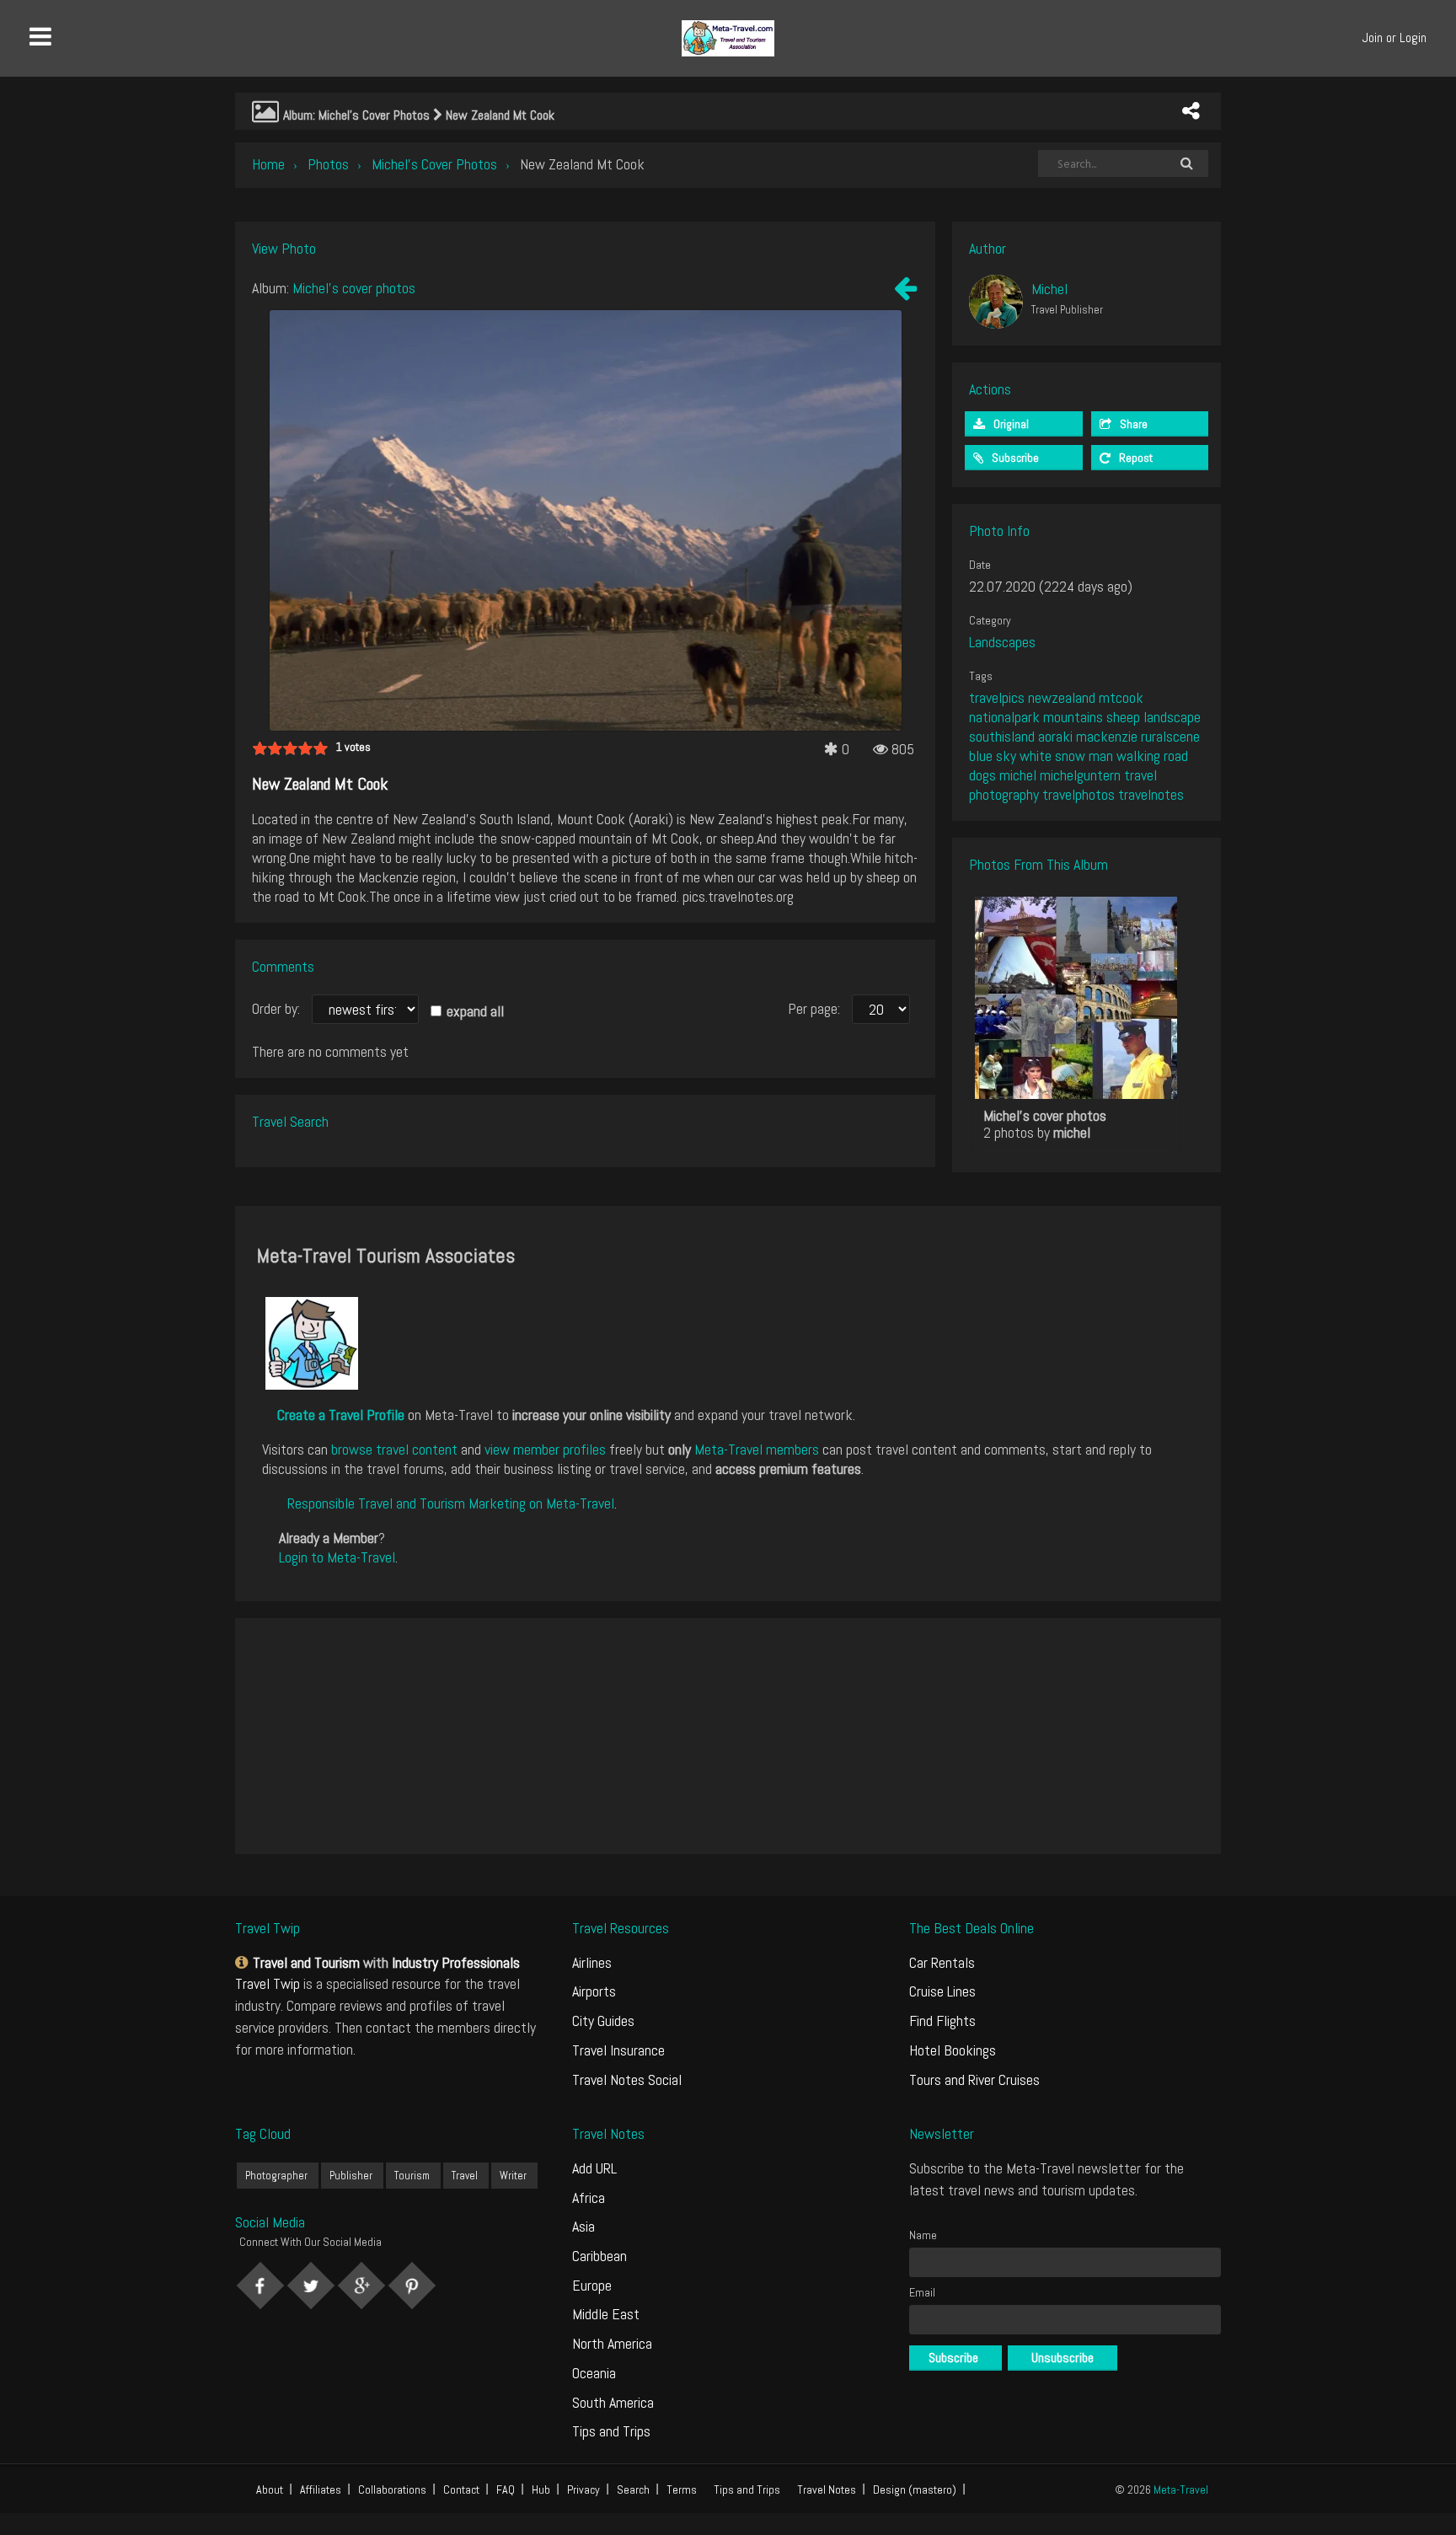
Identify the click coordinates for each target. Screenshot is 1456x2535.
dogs (982, 775)
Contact (461, 2489)
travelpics (997, 697)
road (1176, 756)
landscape (1172, 717)
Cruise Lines (942, 1991)
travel (1140, 775)
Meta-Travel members (757, 1449)
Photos (328, 164)
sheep (1123, 717)
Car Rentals (942, 1962)
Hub (541, 2489)
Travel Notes (827, 2489)
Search (633, 2489)
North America (612, 2343)
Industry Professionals (456, 1962)
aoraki (1055, 736)
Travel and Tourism (306, 1962)
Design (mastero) (915, 2489)
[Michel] (996, 302)
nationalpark (1004, 717)
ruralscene (1170, 736)
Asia (583, 2226)
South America (613, 2402)
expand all (475, 1011)
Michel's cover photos (434, 164)
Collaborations (392, 2489)
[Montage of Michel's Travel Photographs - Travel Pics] (905, 292)
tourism (412, 2176)
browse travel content (394, 1449)
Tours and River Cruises (974, 2079)
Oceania (594, 2373)
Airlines (592, 1962)
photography (1004, 794)
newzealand (1062, 697)
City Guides (603, 2020)
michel (1018, 775)
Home (268, 164)
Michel (1049, 289)
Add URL (594, 2168)
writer (513, 2176)
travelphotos (1079, 794)
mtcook (1121, 697)
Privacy (583, 2489)
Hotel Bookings (953, 2050)
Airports (594, 1991)
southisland (1002, 736)
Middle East (606, 2314)
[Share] (1191, 111)
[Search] (1186, 163)
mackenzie (1107, 736)
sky (1006, 756)
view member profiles (545, 1449)
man (1101, 756)
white (1036, 756)
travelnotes (1151, 794)
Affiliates (321, 2489)
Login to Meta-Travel (337, 1557)
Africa (589, 2197)
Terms (682, 2489)
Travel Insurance (618, 2050)
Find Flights (942, 2020)
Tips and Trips (611, 2431)
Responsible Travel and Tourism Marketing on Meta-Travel (451, 1503)
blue (981, 756)
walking (1138, 756)
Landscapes (1002, 642)
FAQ (506, 2489)
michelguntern (1080, 775)
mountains (1073, 717)
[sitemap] (244, 1962)
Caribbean (600, 2256)
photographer (276, 2176)
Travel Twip (268, 1983)
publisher (351, 2176)
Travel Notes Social (627, 2079)
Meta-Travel (1181, 2489)
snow (1070, 756)
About (270, 2489)
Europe (592, 2285)
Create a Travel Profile (341, 1415)
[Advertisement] (728, 1736)
